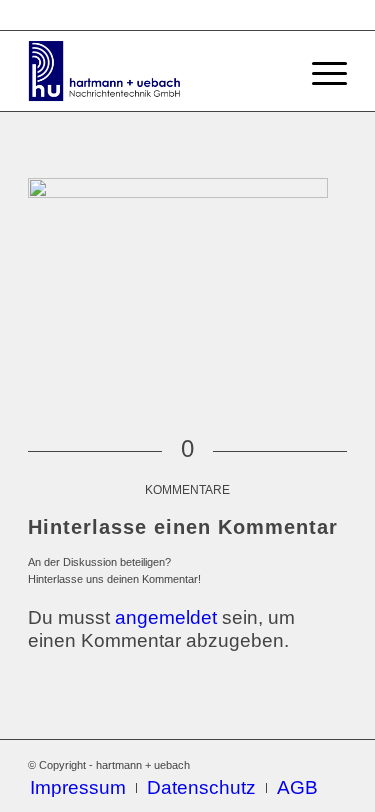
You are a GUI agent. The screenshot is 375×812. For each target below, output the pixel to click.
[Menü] (319, 71)
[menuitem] (78, 788)
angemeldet (166, 617)
